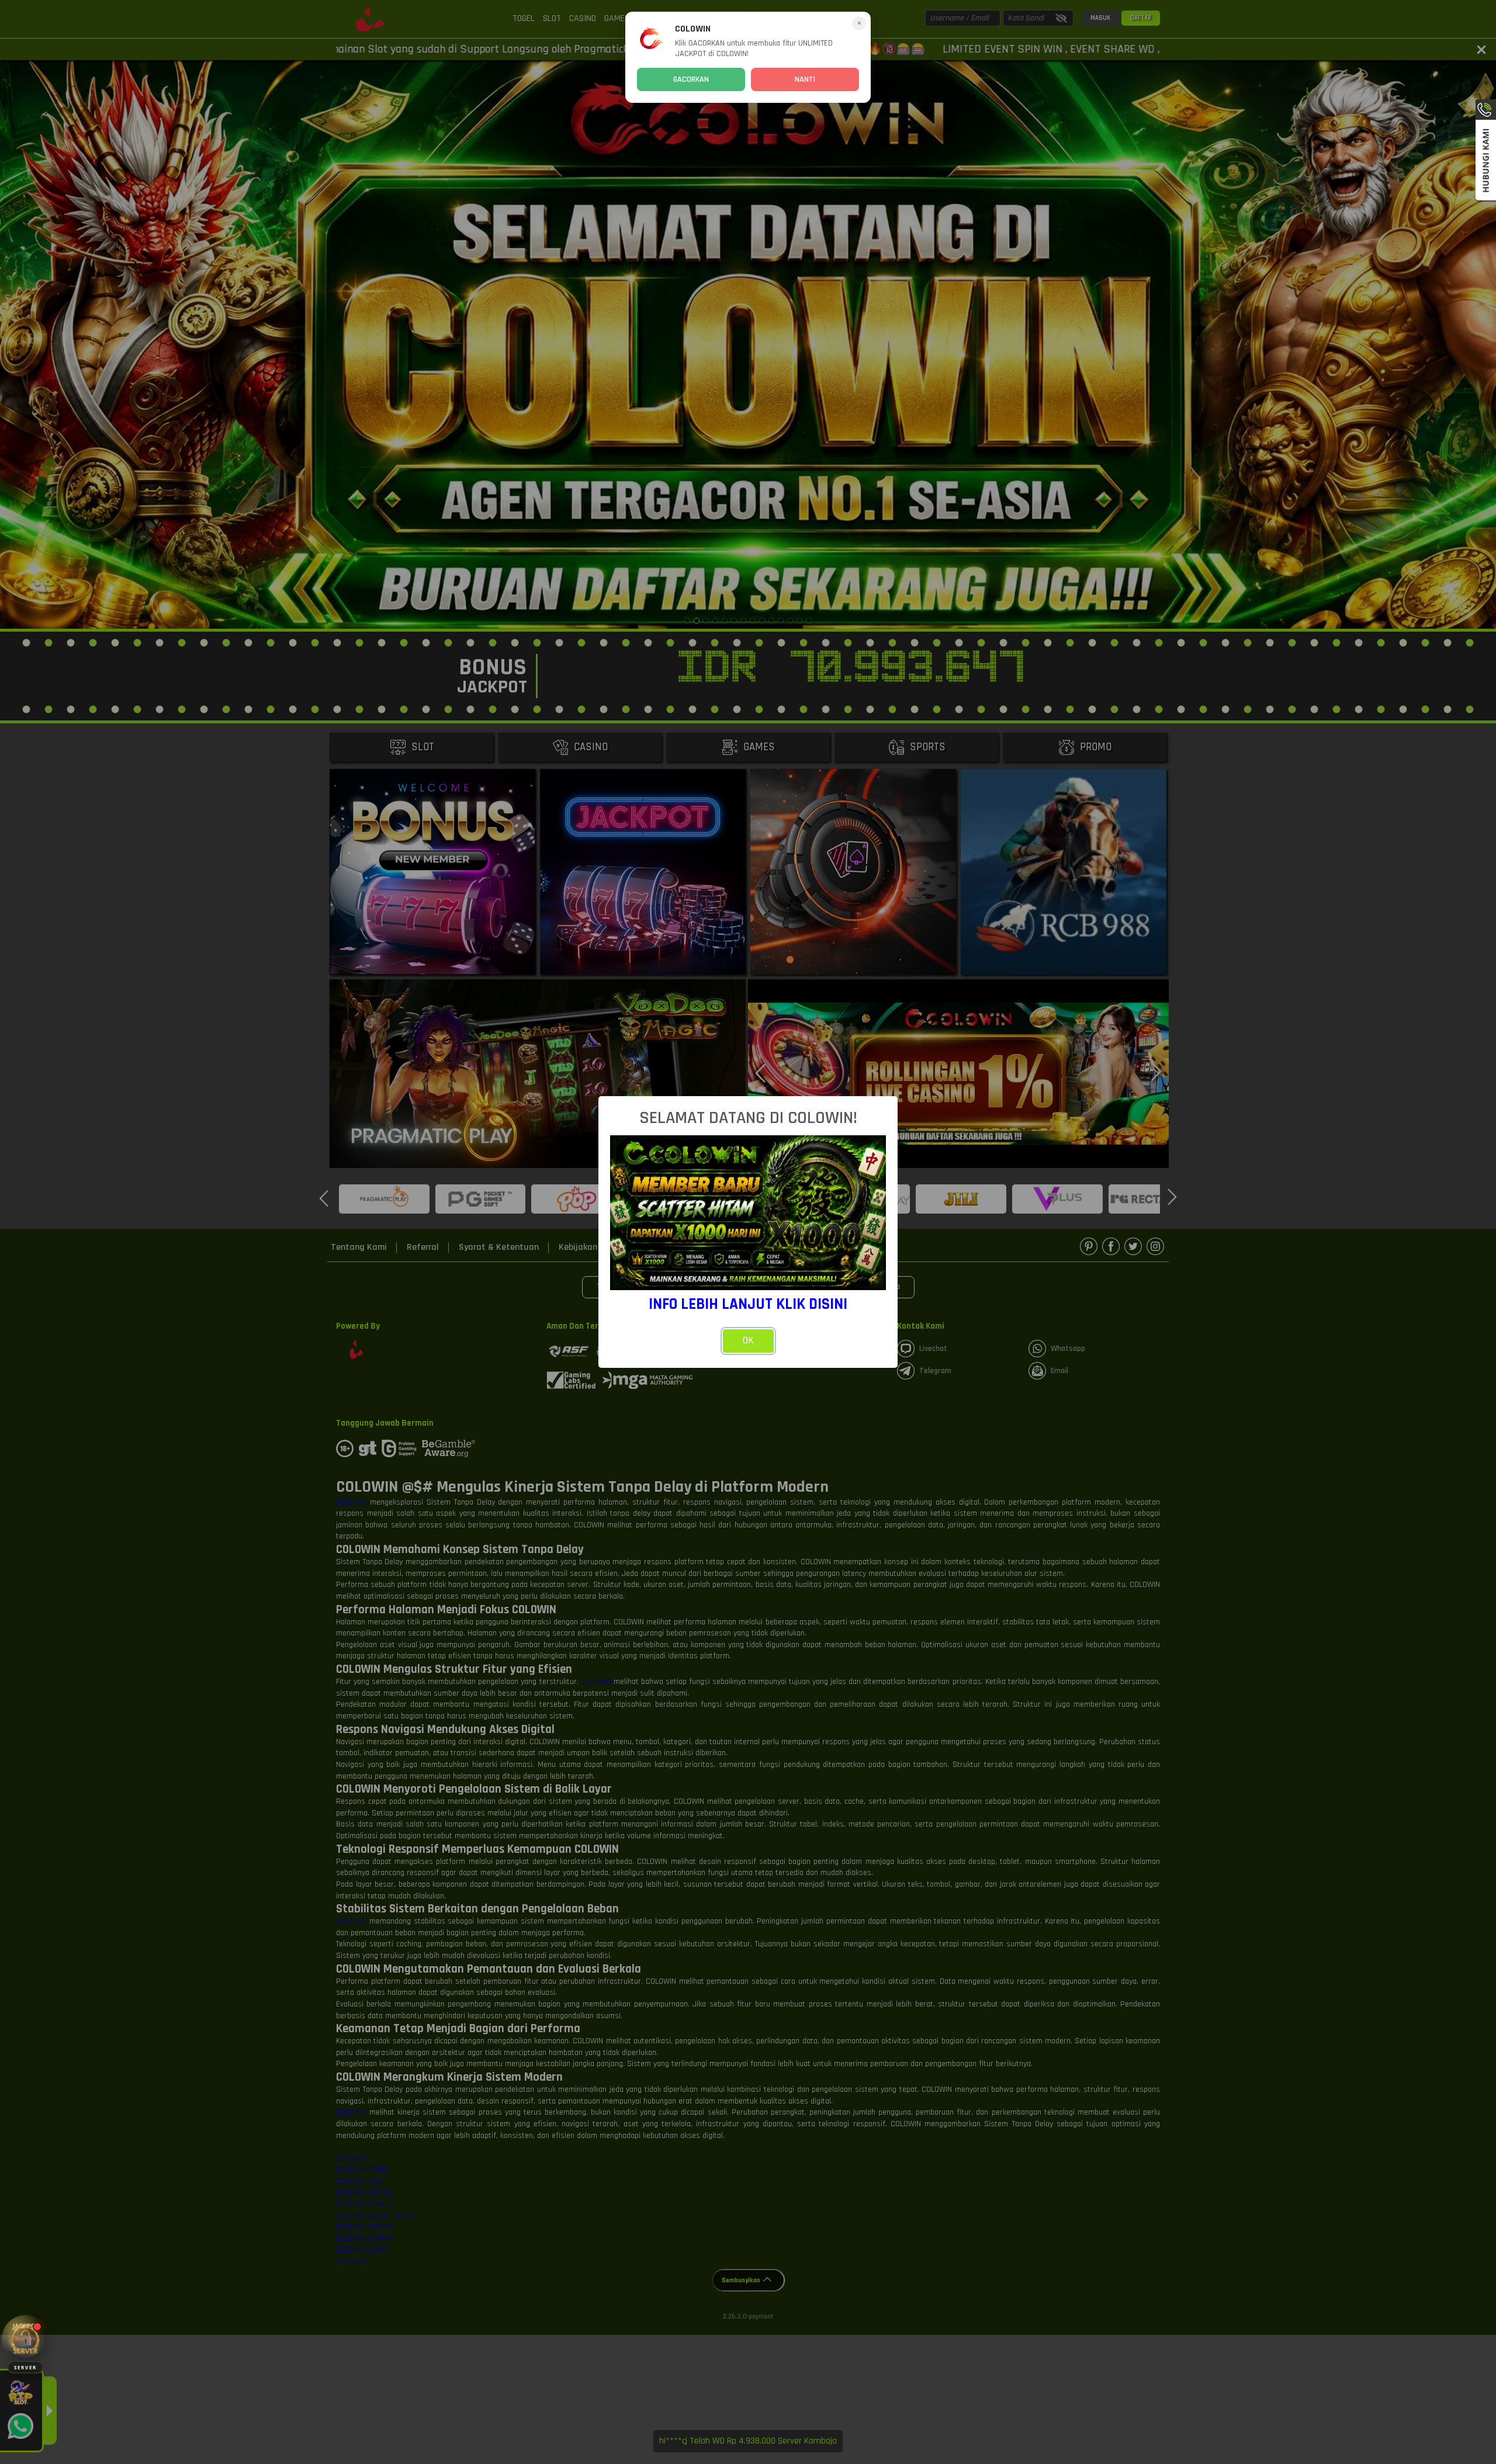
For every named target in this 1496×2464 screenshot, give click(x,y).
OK (748, 1340)
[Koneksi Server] (25, 2339)
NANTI (805, 79)
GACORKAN (691, 79)
